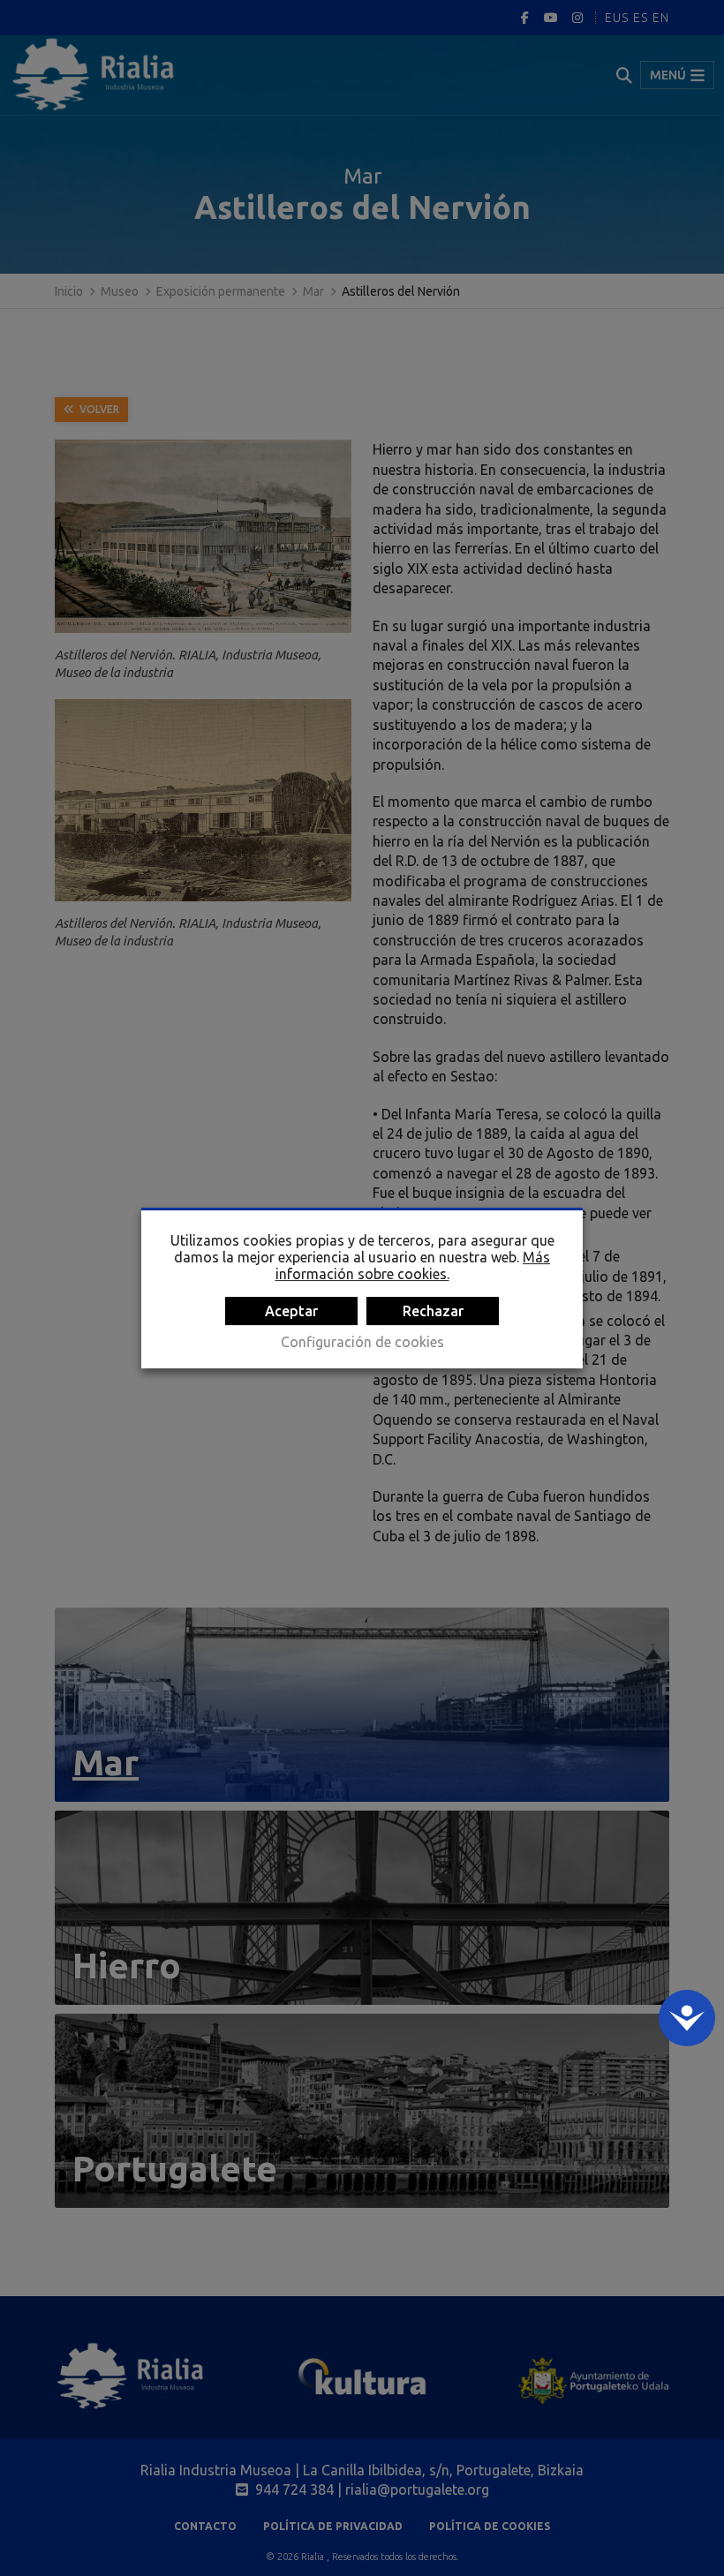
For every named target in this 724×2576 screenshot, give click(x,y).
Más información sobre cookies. (413, 1265)
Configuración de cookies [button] (362, 1342)
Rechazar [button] (433, 1311)
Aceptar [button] (291, 1311)
